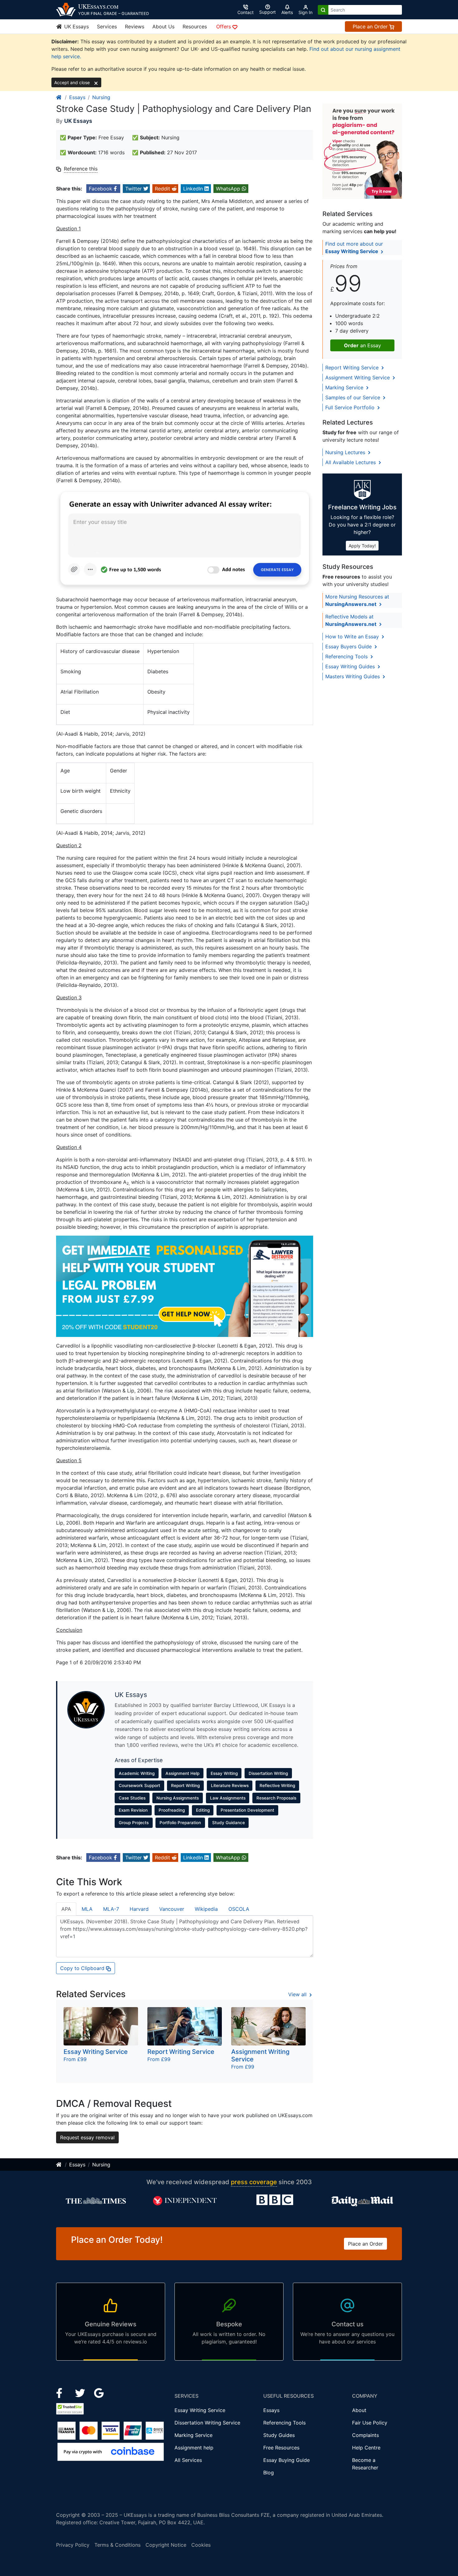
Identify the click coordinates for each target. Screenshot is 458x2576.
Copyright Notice (166, 2545)
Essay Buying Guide (286, 2460)
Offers (224, 26)
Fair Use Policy (370, 2423)
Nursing (101, 97)
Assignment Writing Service (358, 377)
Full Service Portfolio (351, 407)
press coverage (254, 2182)
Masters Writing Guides (353, 676)
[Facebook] (62, 2392)
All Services (188, 2460)
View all (298, 1994)
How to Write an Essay (353, 637)
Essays (77, 97)
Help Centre (366, 2448)
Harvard (139, 1909)
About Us (163, 26)
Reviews (135, 26)
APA (66, 1909)
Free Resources (281, 2448)
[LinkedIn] (81, 2392)
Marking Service (345, 387)
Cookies (201, 2545)
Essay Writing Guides (351, 666)
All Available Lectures (351, 462)
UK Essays (76, 26)
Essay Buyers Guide (349, 646)
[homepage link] (59, 97)
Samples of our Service (353, 397)
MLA (87, 1909)
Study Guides (279, 2435)
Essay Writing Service (200, 2410)
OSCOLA (239, 1909)
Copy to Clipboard (83, 1968)
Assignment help (194, 2448)
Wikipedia (206, 1909)
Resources (195, 26)
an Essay (363, 345)
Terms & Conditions (117, 2545)
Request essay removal (87, 2137)
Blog (269, 2473)
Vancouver (172, 1909)
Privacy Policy (73, 2545)
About (359, 2410)
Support (267, 12)
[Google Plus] (99, 2392)
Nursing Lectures (346, 452)
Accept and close (73, 82)
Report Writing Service (353, 368)
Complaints (365, 2435)
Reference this (81, 169)
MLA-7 (111, 1909)
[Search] (323, 10)
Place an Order (371, 26)
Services (107, 26)
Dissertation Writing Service (207, 2423)
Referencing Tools (347, 656)
